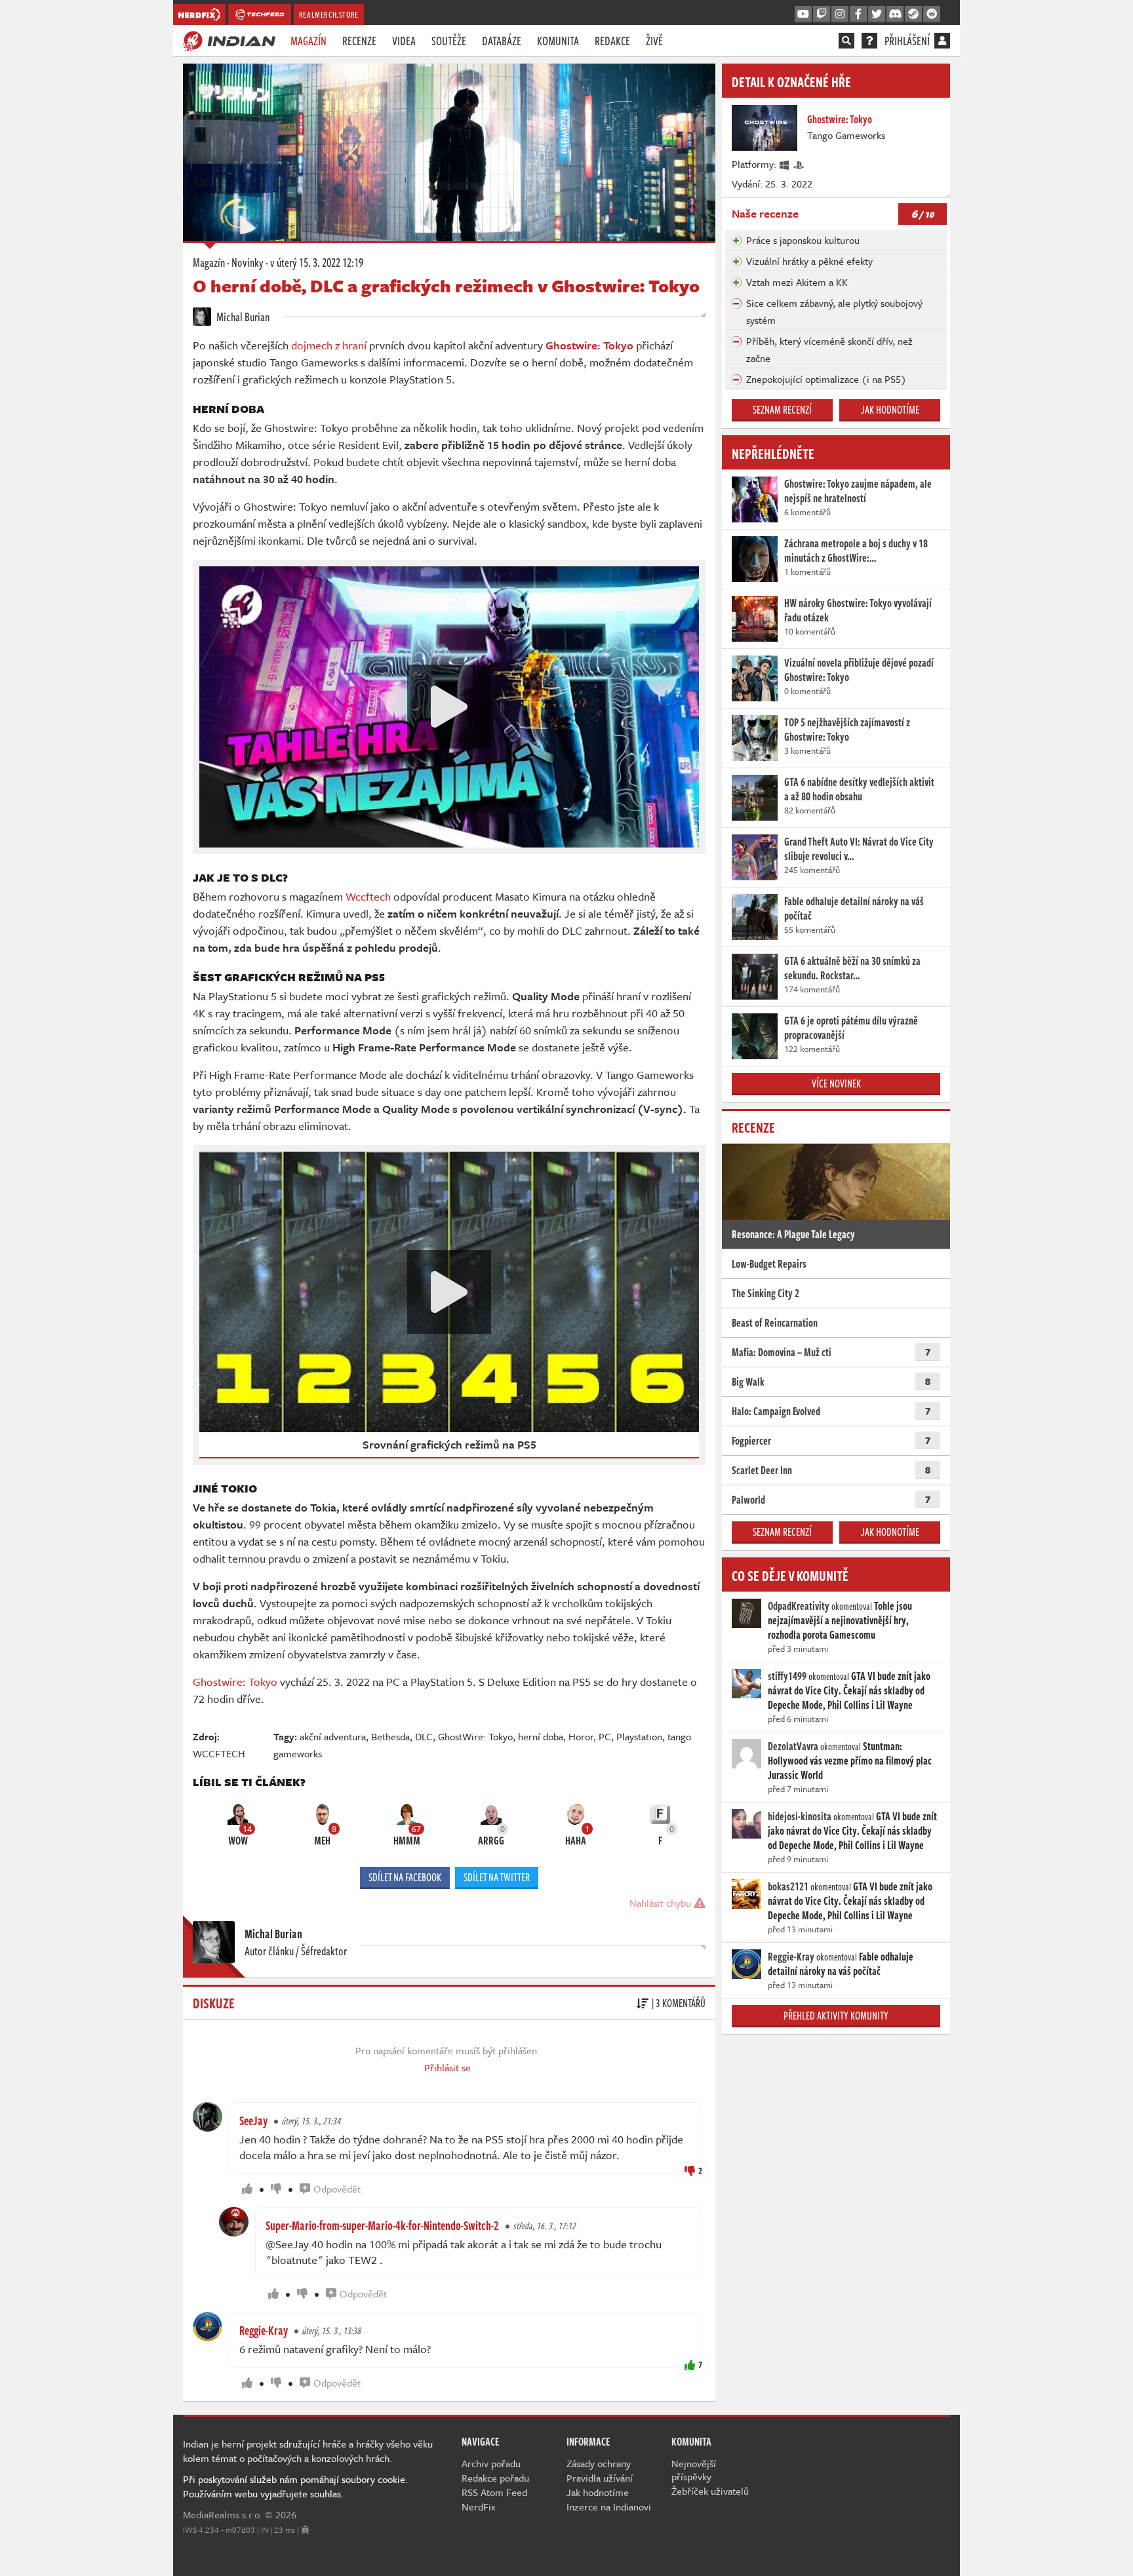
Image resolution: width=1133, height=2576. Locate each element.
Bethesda (390, 1736)
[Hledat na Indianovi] (846, 41)
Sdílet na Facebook (405, 1877)
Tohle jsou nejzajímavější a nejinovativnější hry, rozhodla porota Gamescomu (840, 1620)
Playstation (639, 1736)
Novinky (248, 262)
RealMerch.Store (329, 14)
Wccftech (368, 896)
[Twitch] (822, 14)
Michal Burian (242, 317)
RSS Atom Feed (494, 2492)
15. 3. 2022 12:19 (317, 262)
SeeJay (253, 2120)
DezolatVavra (793, 1746)
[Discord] (895, 14)
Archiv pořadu (491, 2463)
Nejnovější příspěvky (694, 2470)
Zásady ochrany (599, 2463)
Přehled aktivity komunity (836, 2016)
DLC (424, 1736)
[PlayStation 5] (799, 164)
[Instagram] (840, 14)
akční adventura (333, 1736)
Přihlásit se (447, 2067)
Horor (581, 1736)
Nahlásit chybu (662, 1903)
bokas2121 (788, 1886)
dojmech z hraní (329, 345)
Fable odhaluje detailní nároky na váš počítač (841, 1964)
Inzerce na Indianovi (609, 2507)
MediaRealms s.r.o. (223, 2514)
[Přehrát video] (449, 707)
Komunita (558, 41)
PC (605, 1736)
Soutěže (449, 41)
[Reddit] (932, 14)
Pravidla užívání (600, 2478)
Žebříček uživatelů (710, 2491)
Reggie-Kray (264, 2330)
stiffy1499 (787, 1676)
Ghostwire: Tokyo (235, 1682)
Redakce (612, 41)
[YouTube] (803, 14)
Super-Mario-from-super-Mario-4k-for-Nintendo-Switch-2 (382, 2225)
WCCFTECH (219, 1753)
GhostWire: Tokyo (475, 1736)
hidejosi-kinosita (800, 1816)
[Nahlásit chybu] (305, 2529)
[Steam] (913, 14)
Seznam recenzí (782, 410)
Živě (654, 41)
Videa (404, 41)
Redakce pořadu (495, 2478)
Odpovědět (337, 2189)
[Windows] (785, 164)
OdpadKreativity (799, 1606)
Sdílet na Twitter (497, 1877)
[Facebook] (858, 14)
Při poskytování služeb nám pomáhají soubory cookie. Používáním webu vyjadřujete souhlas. (295, 2486)
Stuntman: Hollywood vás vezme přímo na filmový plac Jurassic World (850, 1761)
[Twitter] (877, 14)
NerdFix (479, 2507)
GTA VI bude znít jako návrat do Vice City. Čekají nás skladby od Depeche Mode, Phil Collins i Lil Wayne (849, 1690)
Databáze (502, 41)
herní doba (541, 1736)
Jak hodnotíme (890, 410)
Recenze (359, 41)
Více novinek (836, 1083)
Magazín (308, 41)
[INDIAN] (229, 40)
